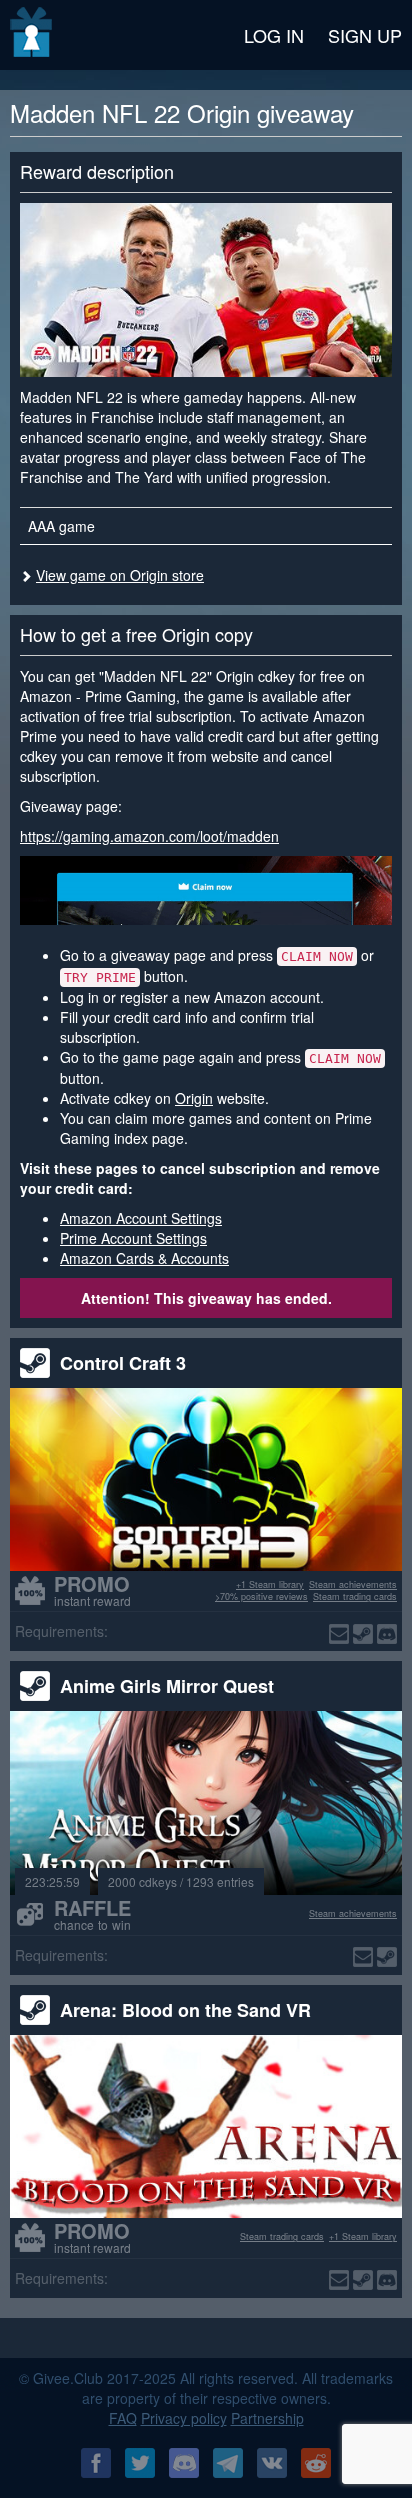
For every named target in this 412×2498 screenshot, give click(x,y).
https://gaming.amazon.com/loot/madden (149, 836)
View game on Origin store (120, 575)
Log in (274, 35)
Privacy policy (184, 2418)
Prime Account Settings (133, 1238)
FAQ (123, 2418)
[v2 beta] (32, 35)
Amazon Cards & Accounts (144, 1258)
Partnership (267, 2418)
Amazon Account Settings (141, 1218)
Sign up (365, 35)
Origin (194, 1098)
